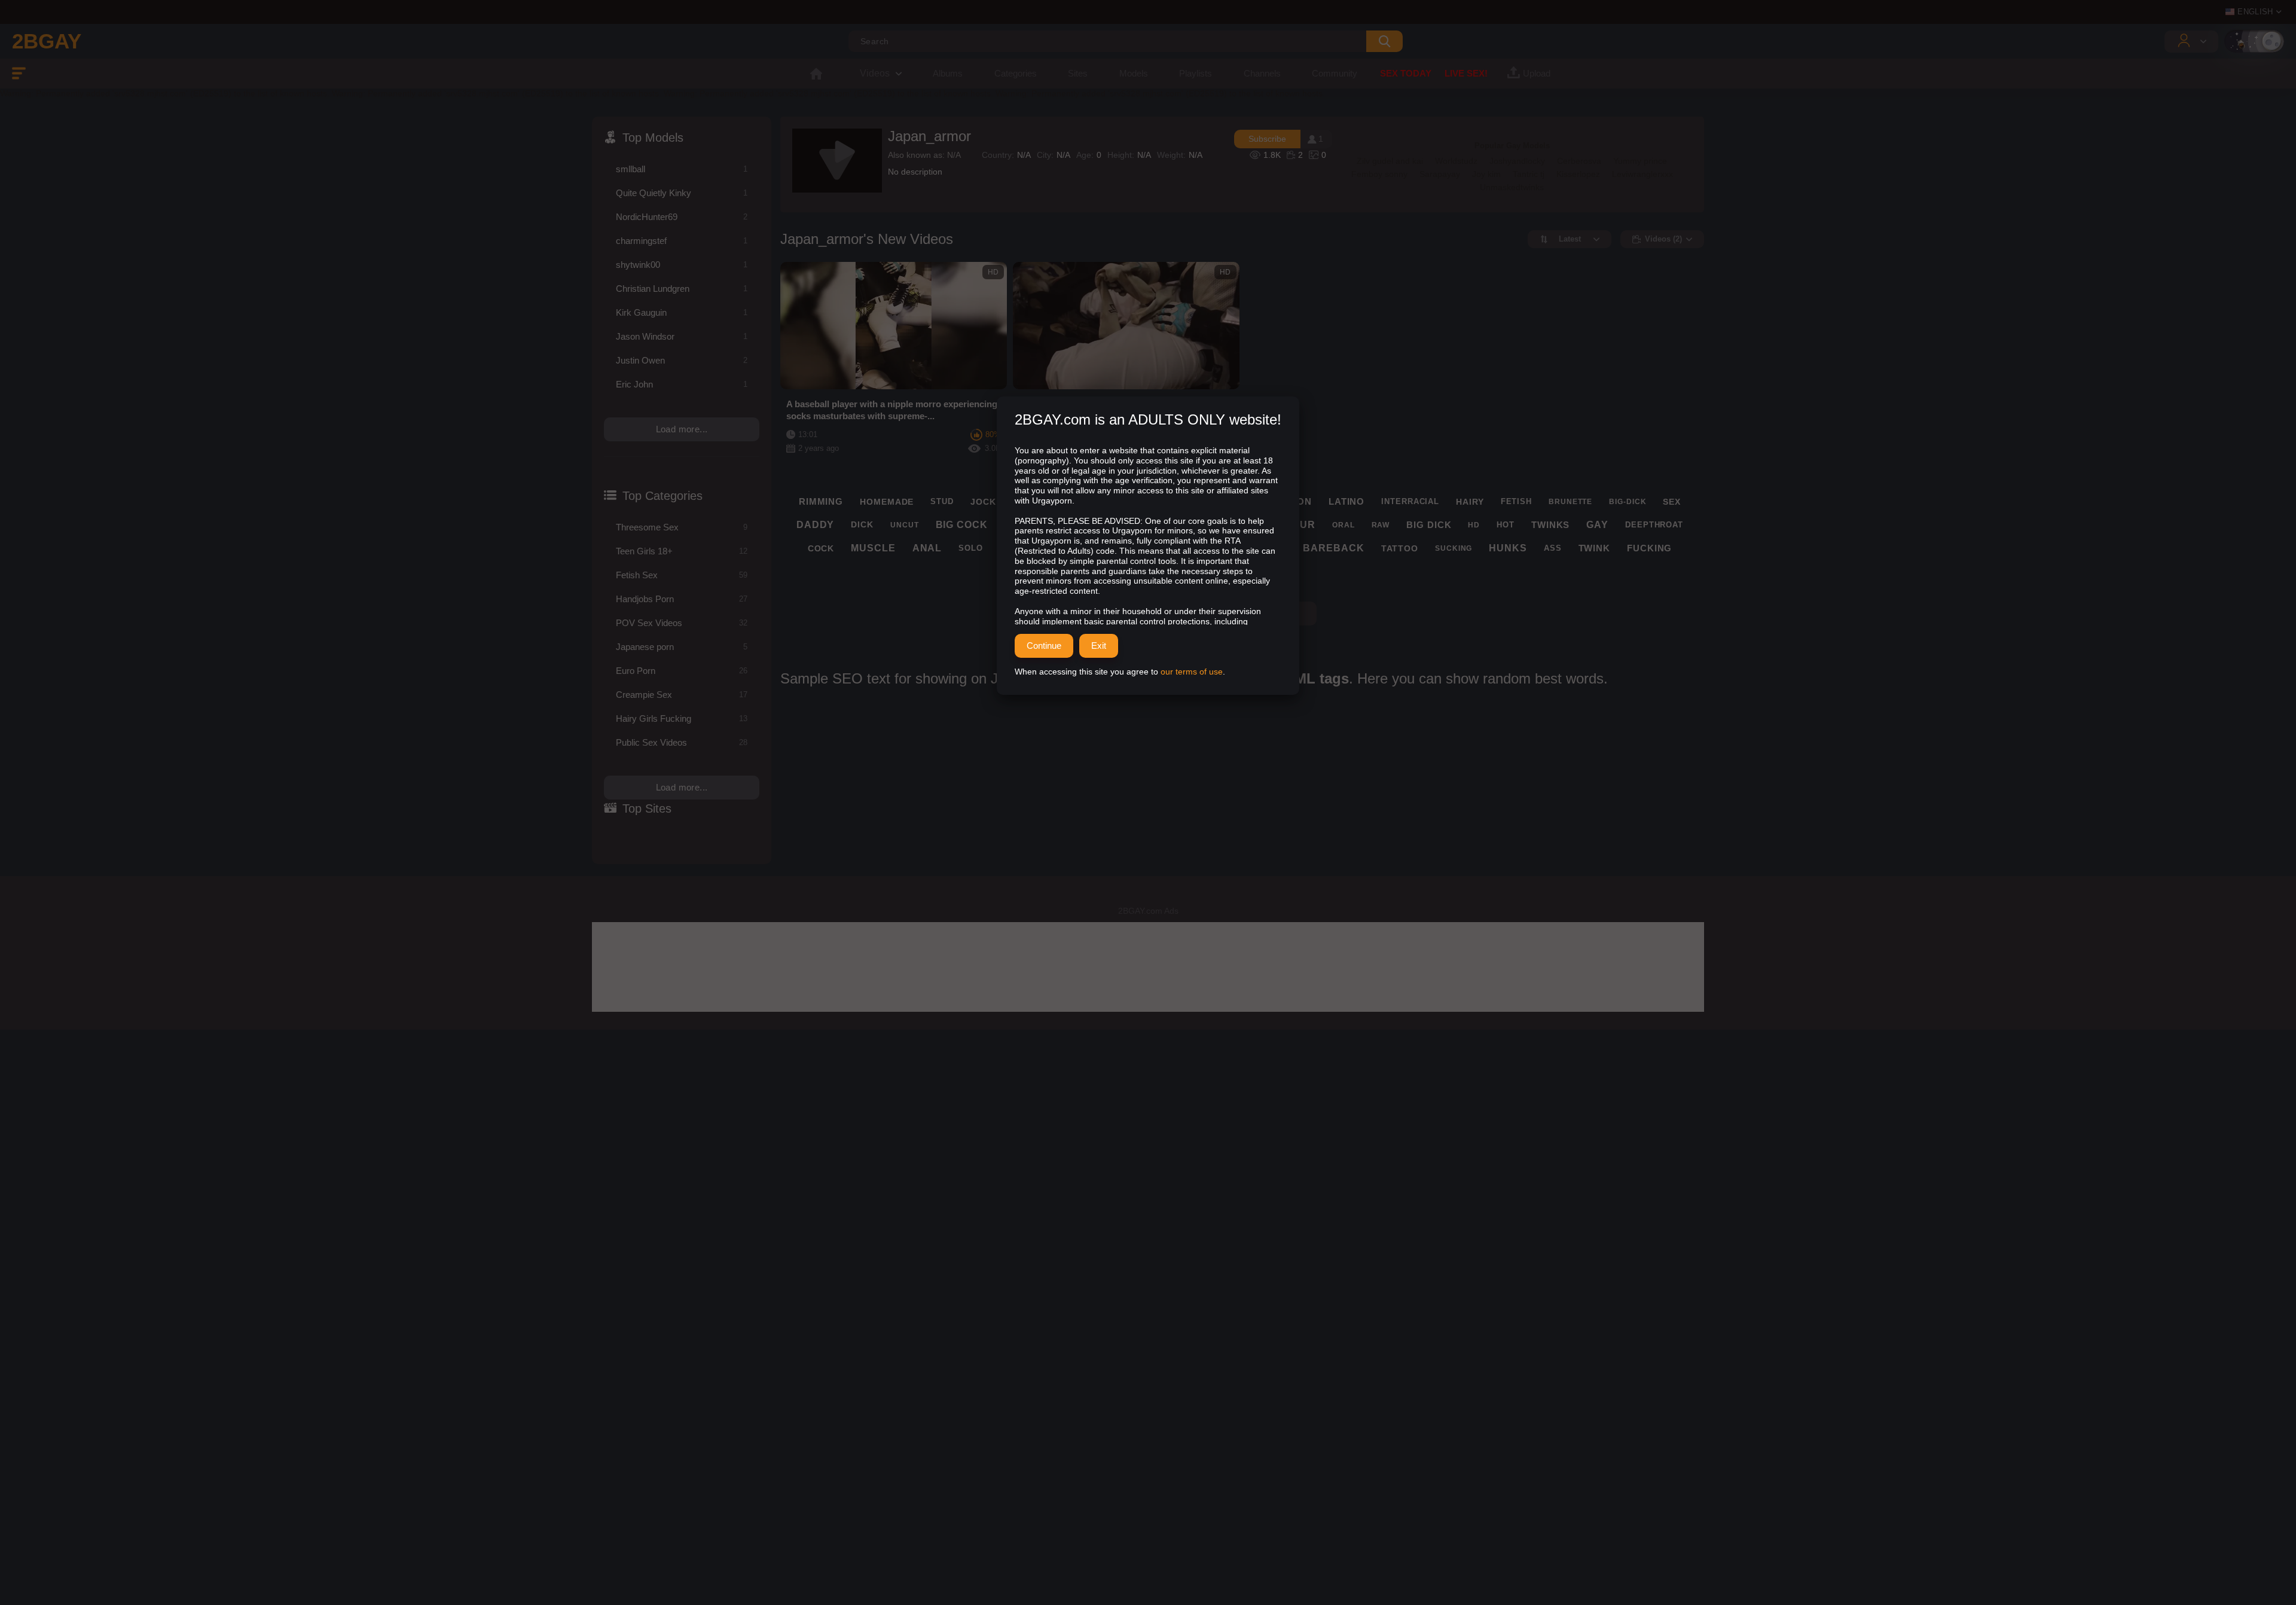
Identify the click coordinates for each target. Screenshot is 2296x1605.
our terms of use (1192, 672)
